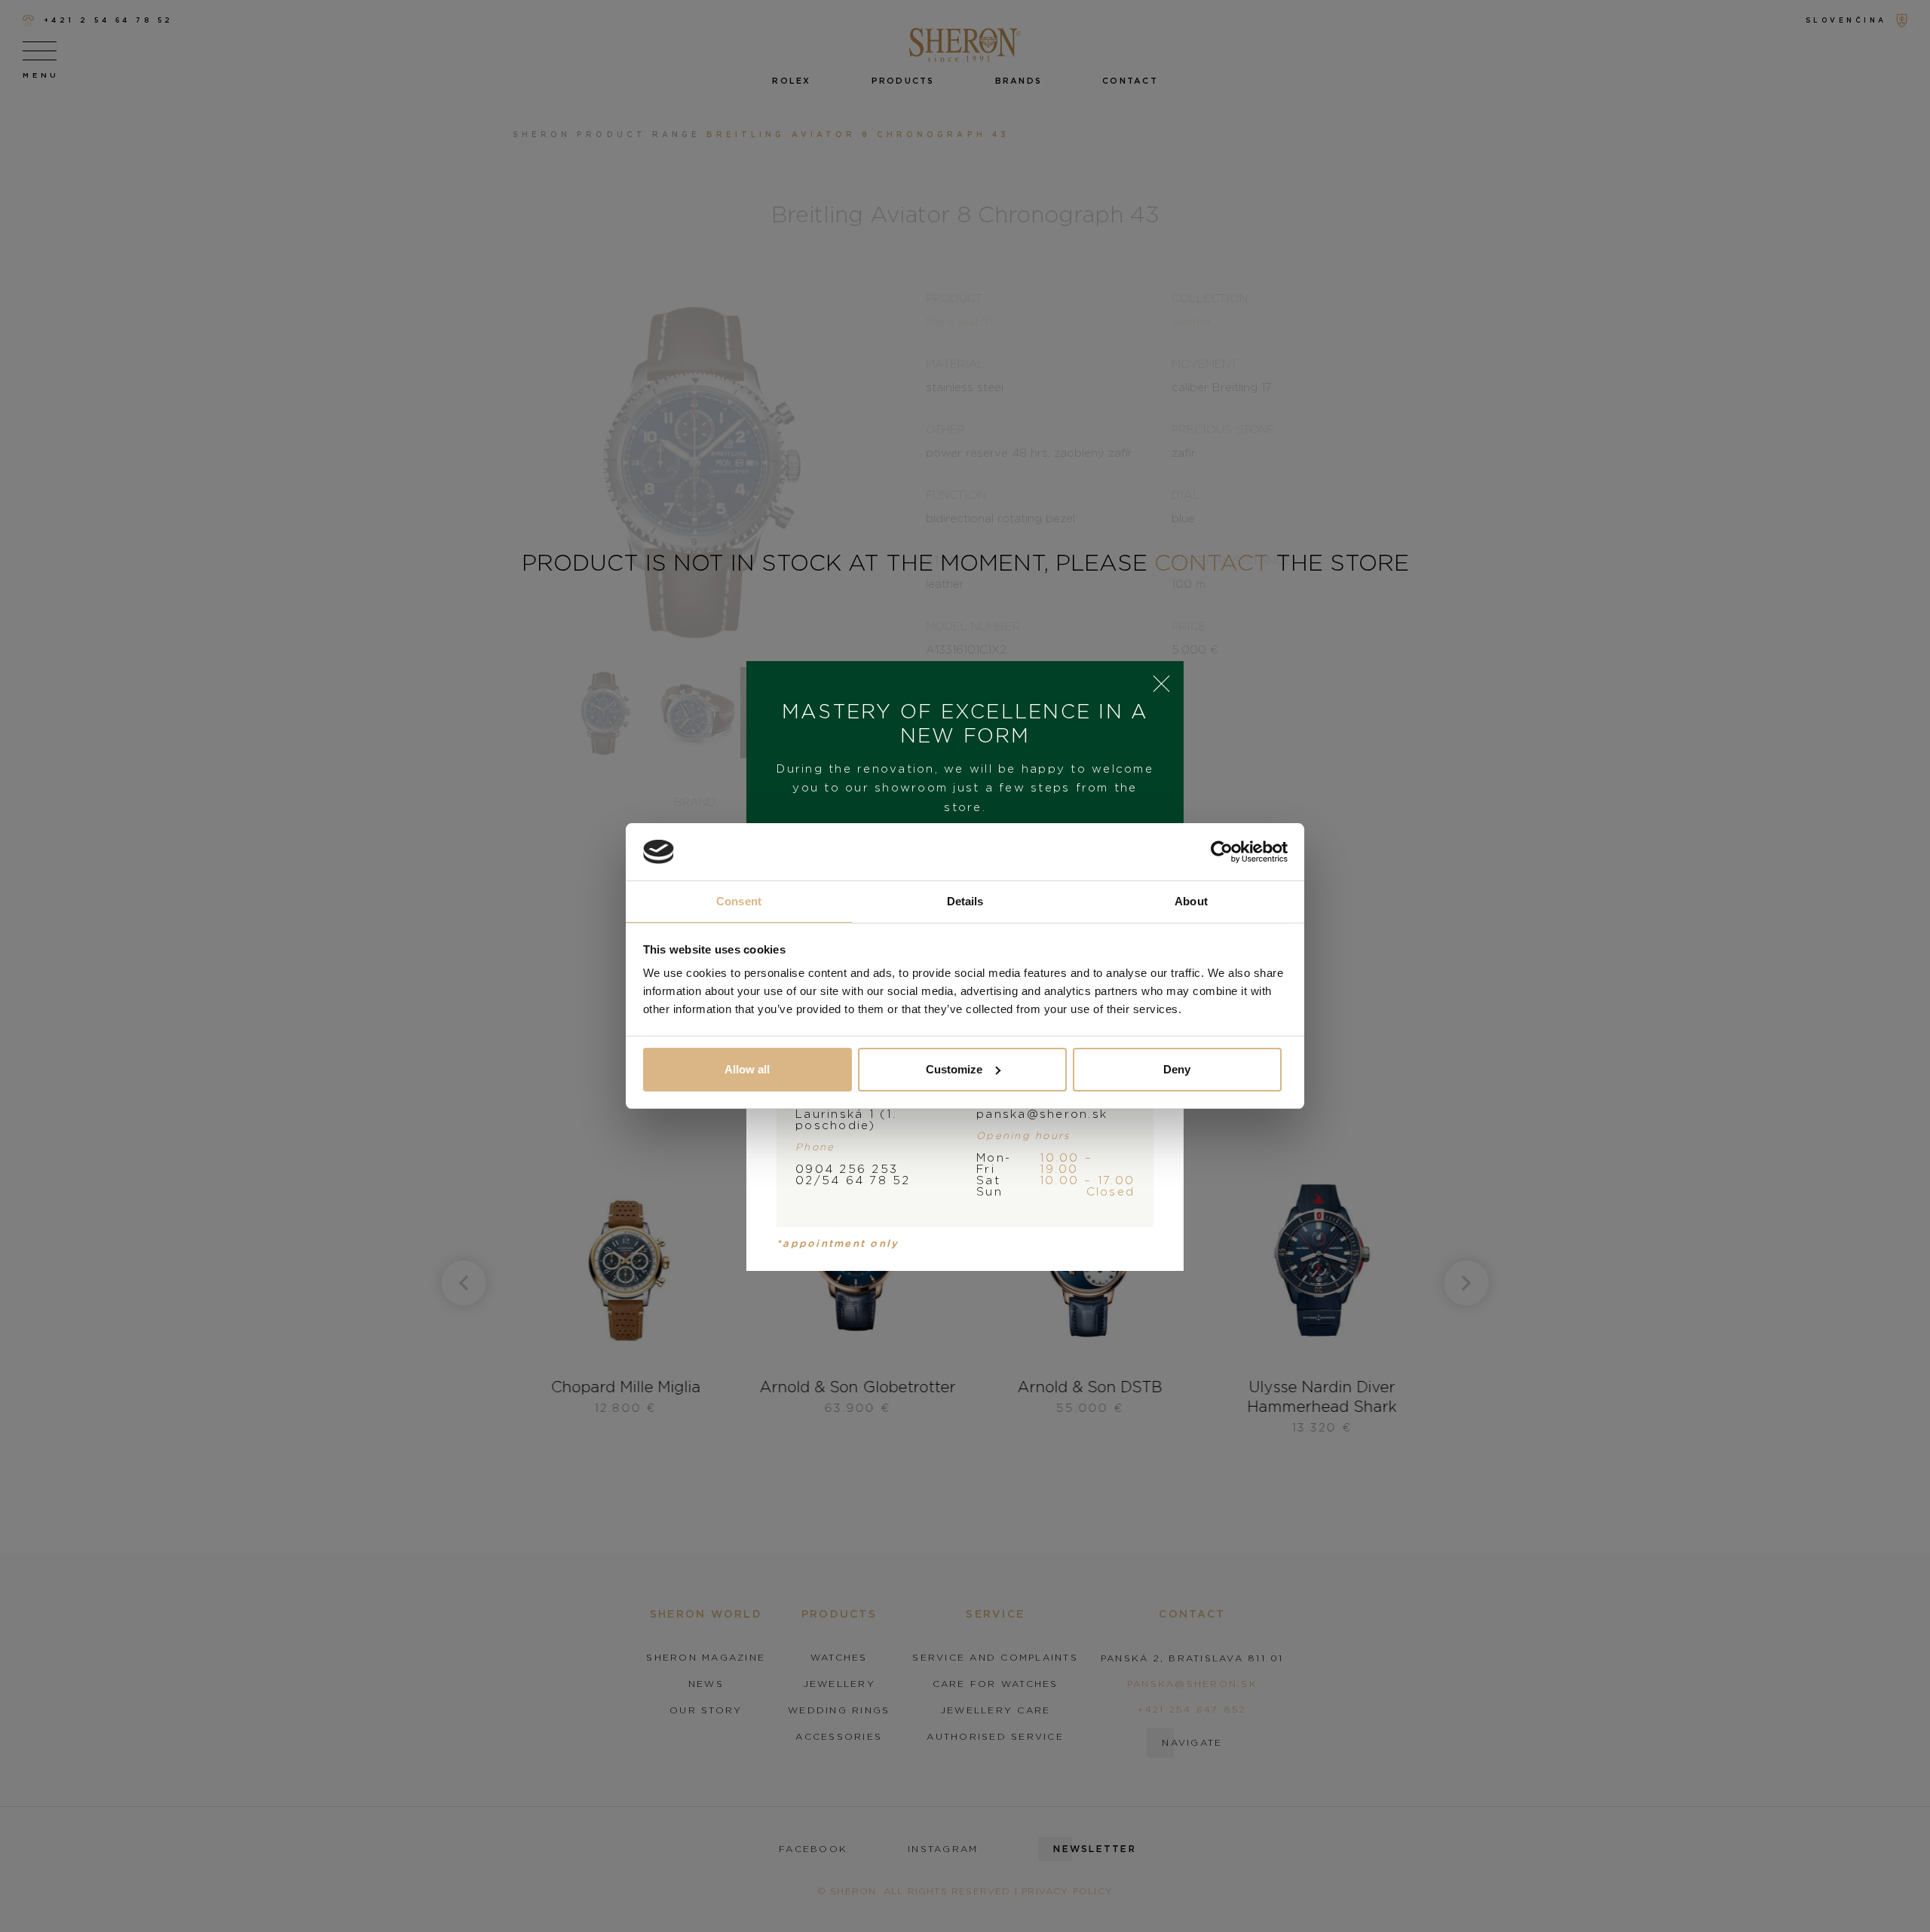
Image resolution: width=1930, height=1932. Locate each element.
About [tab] (1191, 901)
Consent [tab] (739, 901)
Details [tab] (965, 901)
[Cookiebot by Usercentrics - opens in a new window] (1222, 852)
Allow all (747, 1069)
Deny (1177, 1069)
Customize (954, 1069)
